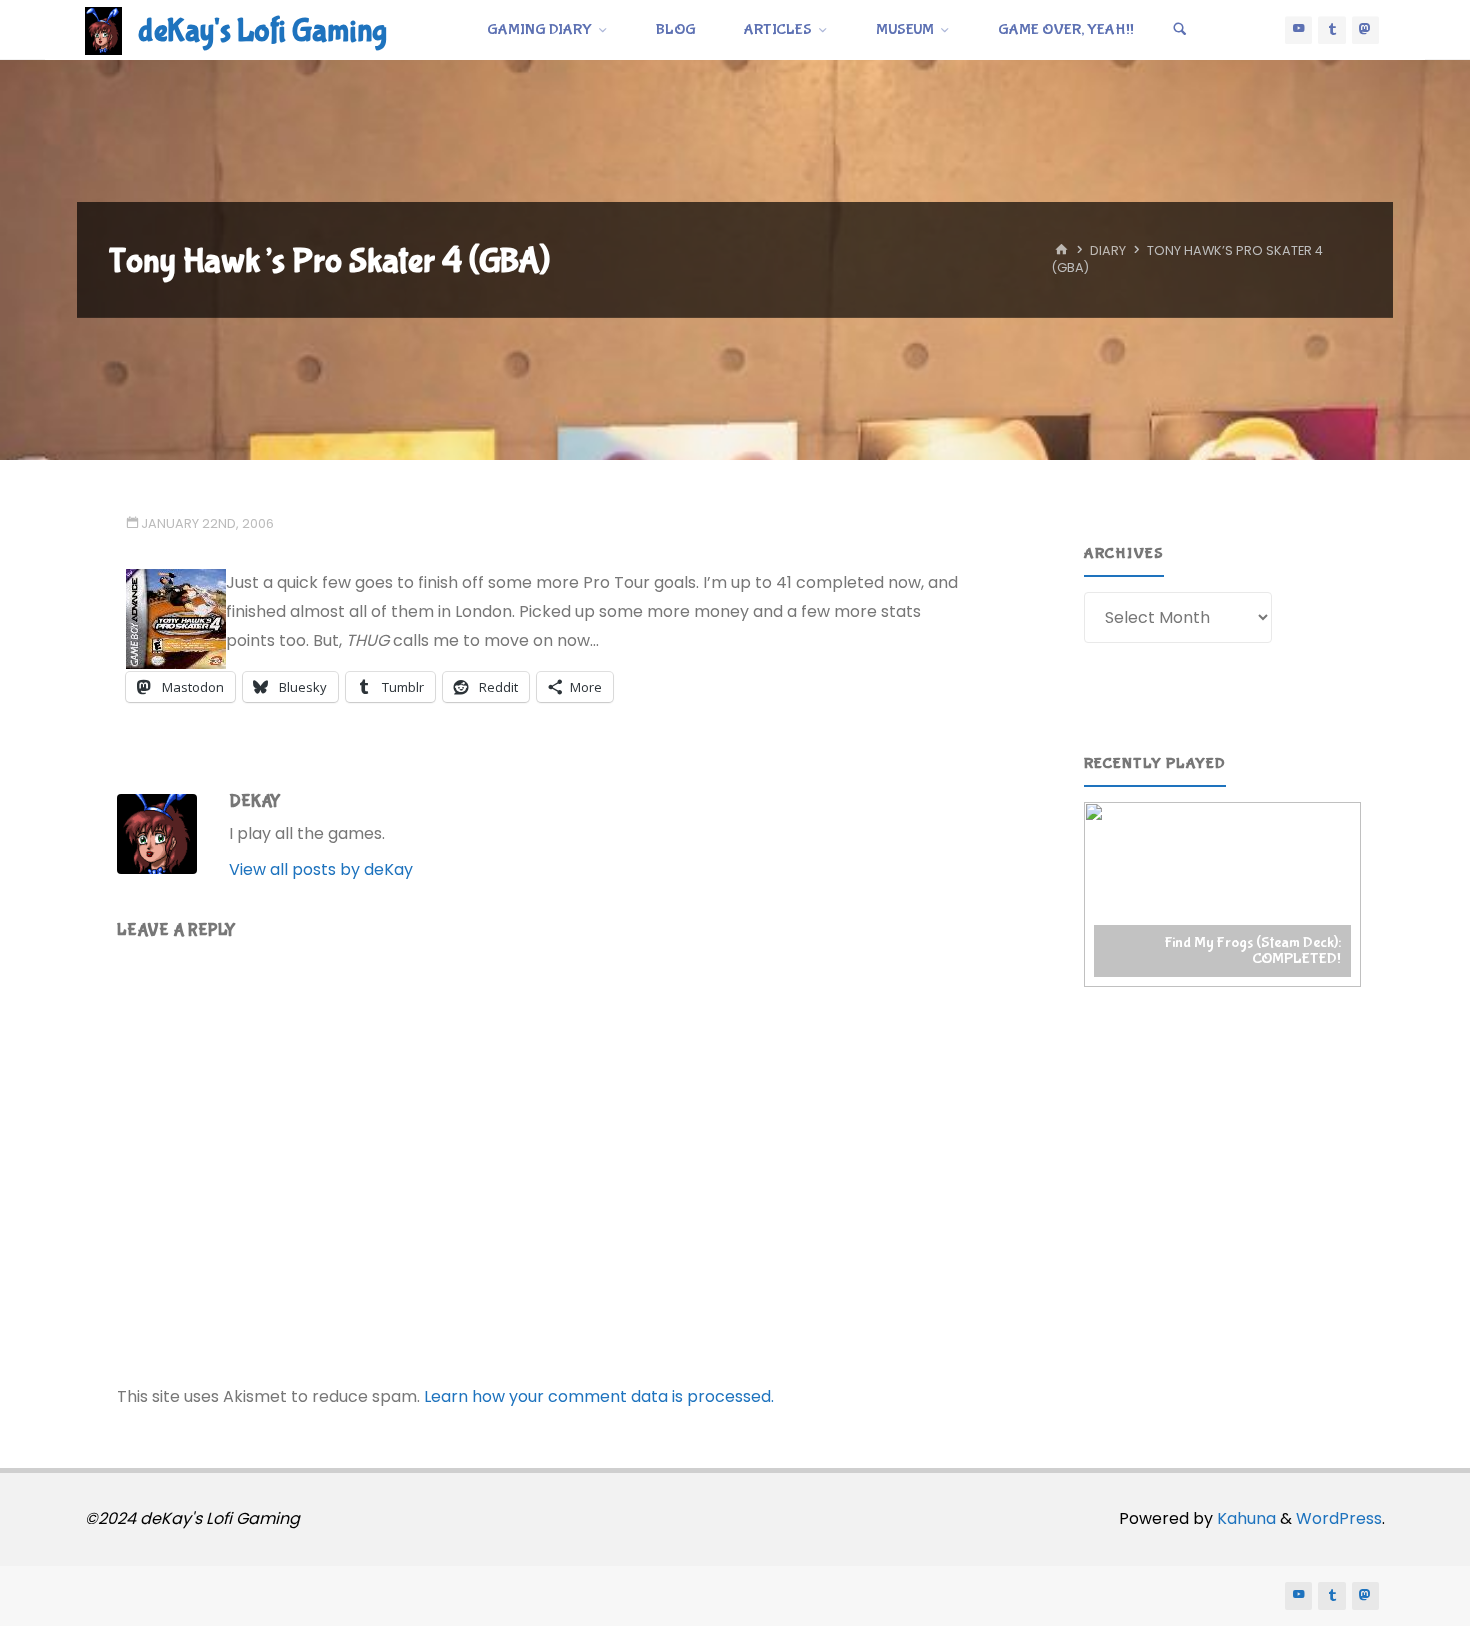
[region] (1222, 894)
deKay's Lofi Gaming (262, 31)
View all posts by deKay (321, 869)
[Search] (1180, 30)
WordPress (1339, 1518)
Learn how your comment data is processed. (599, 1396)
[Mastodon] (1366, 30)
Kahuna (1244, 1518)
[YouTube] (1299, 30)
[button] (1222, 894)
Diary (1108, 251)
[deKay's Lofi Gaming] (103, 29)
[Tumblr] (1332, 30)
